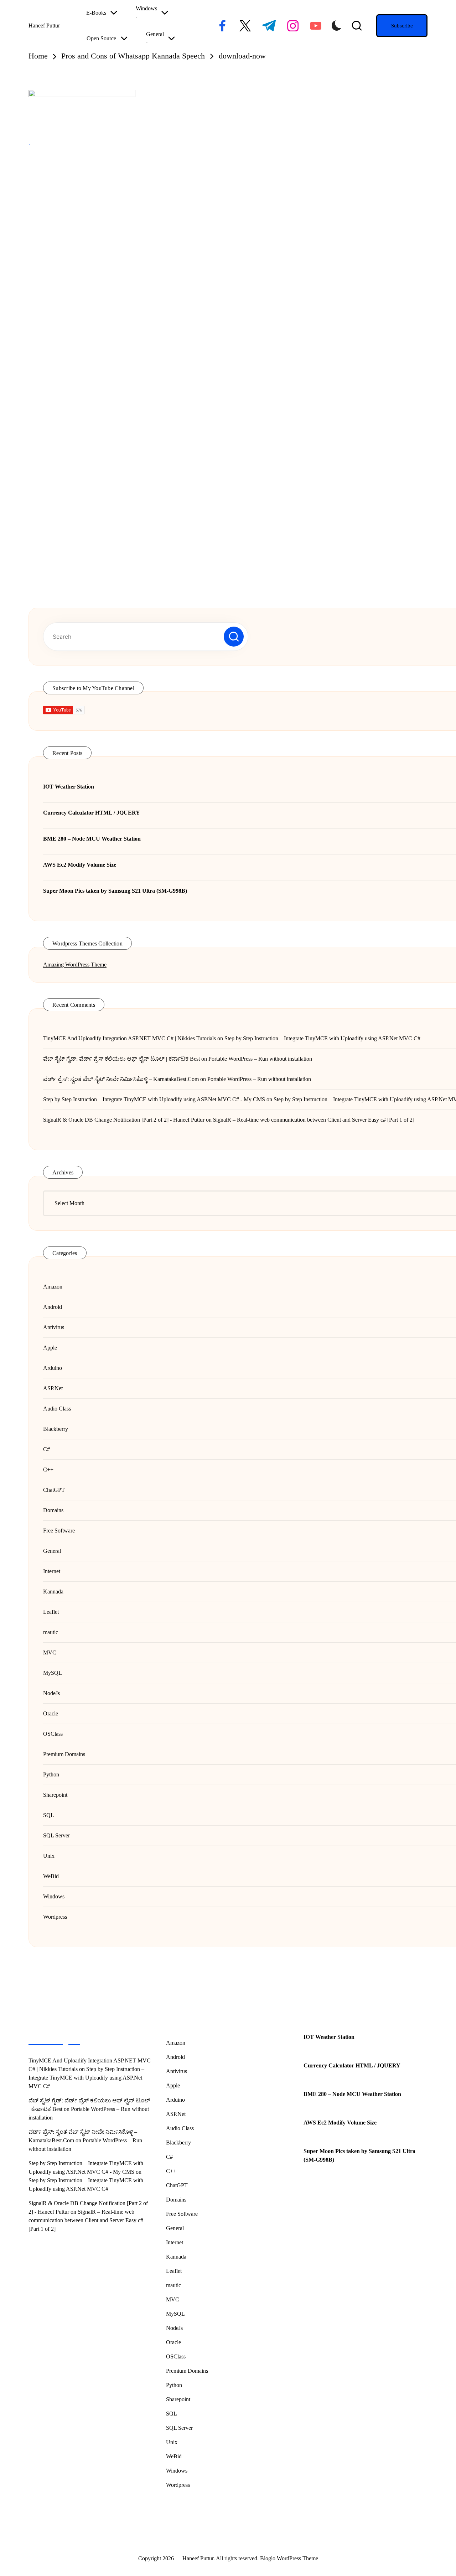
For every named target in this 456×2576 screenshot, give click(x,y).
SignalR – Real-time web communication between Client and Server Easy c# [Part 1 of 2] (314, 1120)
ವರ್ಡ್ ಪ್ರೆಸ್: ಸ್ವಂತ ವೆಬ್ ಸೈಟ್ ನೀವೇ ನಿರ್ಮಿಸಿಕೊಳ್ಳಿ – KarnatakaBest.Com (121, 1079)
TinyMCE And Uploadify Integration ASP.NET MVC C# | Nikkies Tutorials (129, 1038)
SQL (172, 2414)
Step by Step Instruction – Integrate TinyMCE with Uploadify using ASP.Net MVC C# (322, 1038)
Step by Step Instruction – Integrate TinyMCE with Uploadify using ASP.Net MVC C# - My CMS (154, 1099)
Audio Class (180, 2128)
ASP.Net (176, 2114)
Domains (176, 2200)
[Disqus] (214, 264)
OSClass (176, 2356)
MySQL (175, 2314)
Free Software (182, 2214)
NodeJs (174, 2328)
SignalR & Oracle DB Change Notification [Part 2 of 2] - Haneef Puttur (124, 1120)
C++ (171, 2171)
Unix (172, 2442)
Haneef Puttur (44, 25)
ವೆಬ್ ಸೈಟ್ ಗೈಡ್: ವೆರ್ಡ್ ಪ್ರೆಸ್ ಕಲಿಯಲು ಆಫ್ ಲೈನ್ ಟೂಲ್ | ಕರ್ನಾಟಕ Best (121, 1059)
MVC (173, 2299)
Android (175, 2057)
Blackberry (178, 2143)
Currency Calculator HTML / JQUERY (352, 2065)
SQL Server (179, 2428)
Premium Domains (187, 2371)
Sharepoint (178, 2399)
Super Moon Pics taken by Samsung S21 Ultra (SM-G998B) (359, 2155)
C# (169, 2157)
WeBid (174, 2456)
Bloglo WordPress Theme (289, 2558)
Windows (177, 2471)
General (175, 2228)
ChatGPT (177, 2185)
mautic (173, 2285)
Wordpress (178, 2485)
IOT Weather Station (329, 2037)
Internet (175, 2242)
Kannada (176, 2257)
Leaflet (174, 2271)
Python (174, 2385)
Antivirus (177, 2071)
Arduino (175, 2100)
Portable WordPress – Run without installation (260, 1059)
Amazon (176, 2043)
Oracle (173, 2342)
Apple (173, 2085)
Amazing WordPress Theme (75, 965)
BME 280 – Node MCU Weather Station (352, 2094)
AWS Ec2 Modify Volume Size (340, 2123)
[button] (402, 26)
